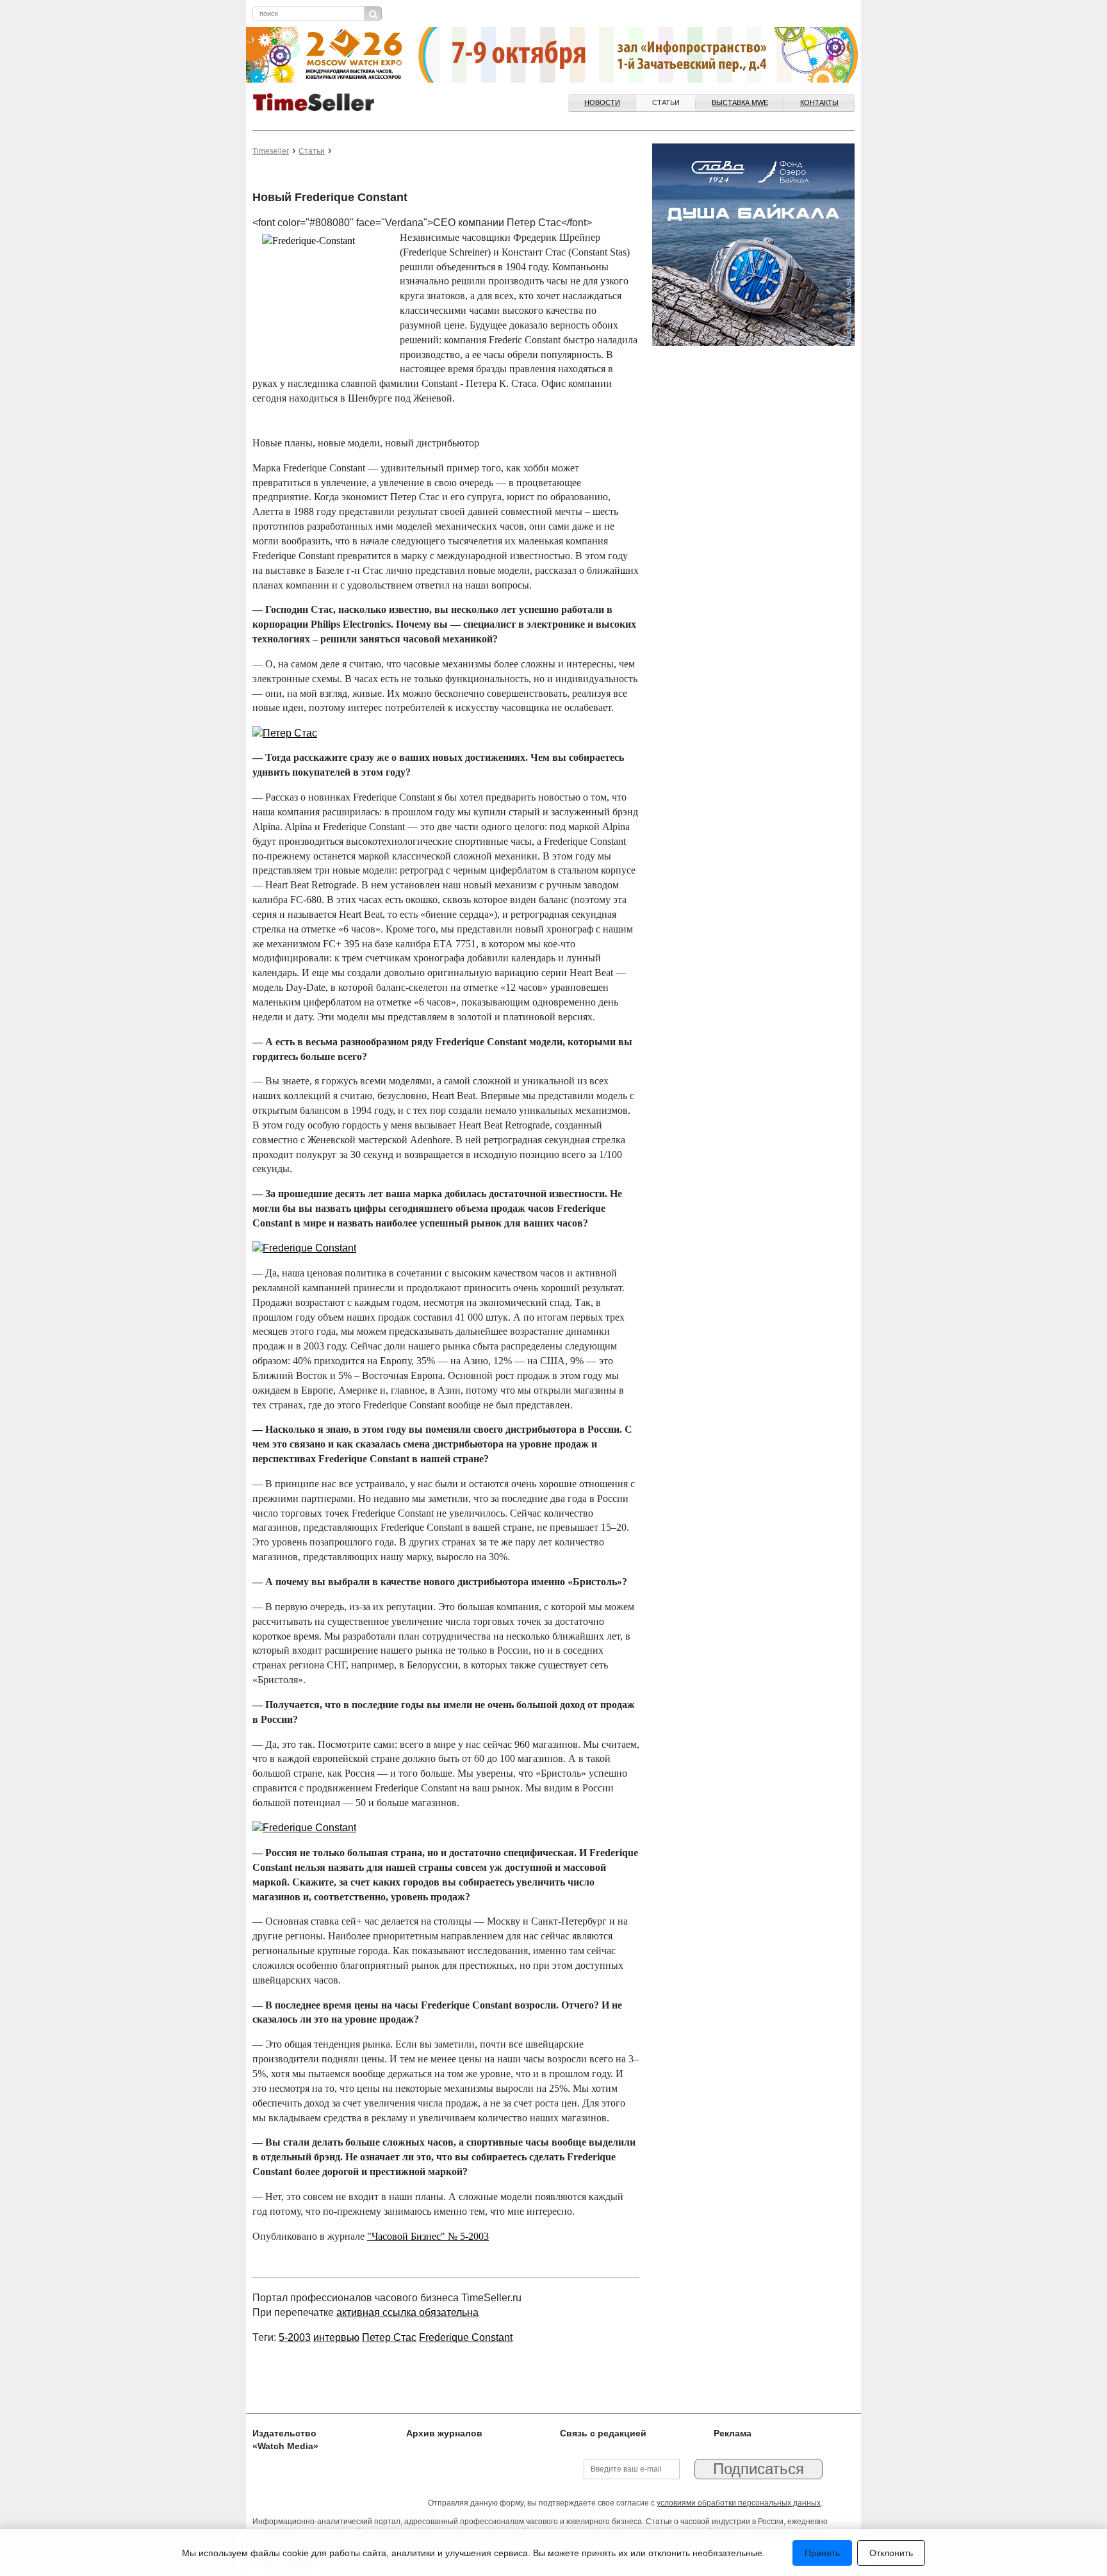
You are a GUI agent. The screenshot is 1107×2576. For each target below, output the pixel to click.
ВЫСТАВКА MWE (740, 102)
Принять (822, 2553)
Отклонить (891, 2553)
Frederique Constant (466, 2337)
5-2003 (295, 2337)
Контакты (819, 102)
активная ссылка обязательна (407, 2312)
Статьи (666, 102)
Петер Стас (389, 2337)
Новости (602, 102)
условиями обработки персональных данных (739, 2503)
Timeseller (271, 151)
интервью (336, 2337)
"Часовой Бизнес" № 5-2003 (428, 2236)
